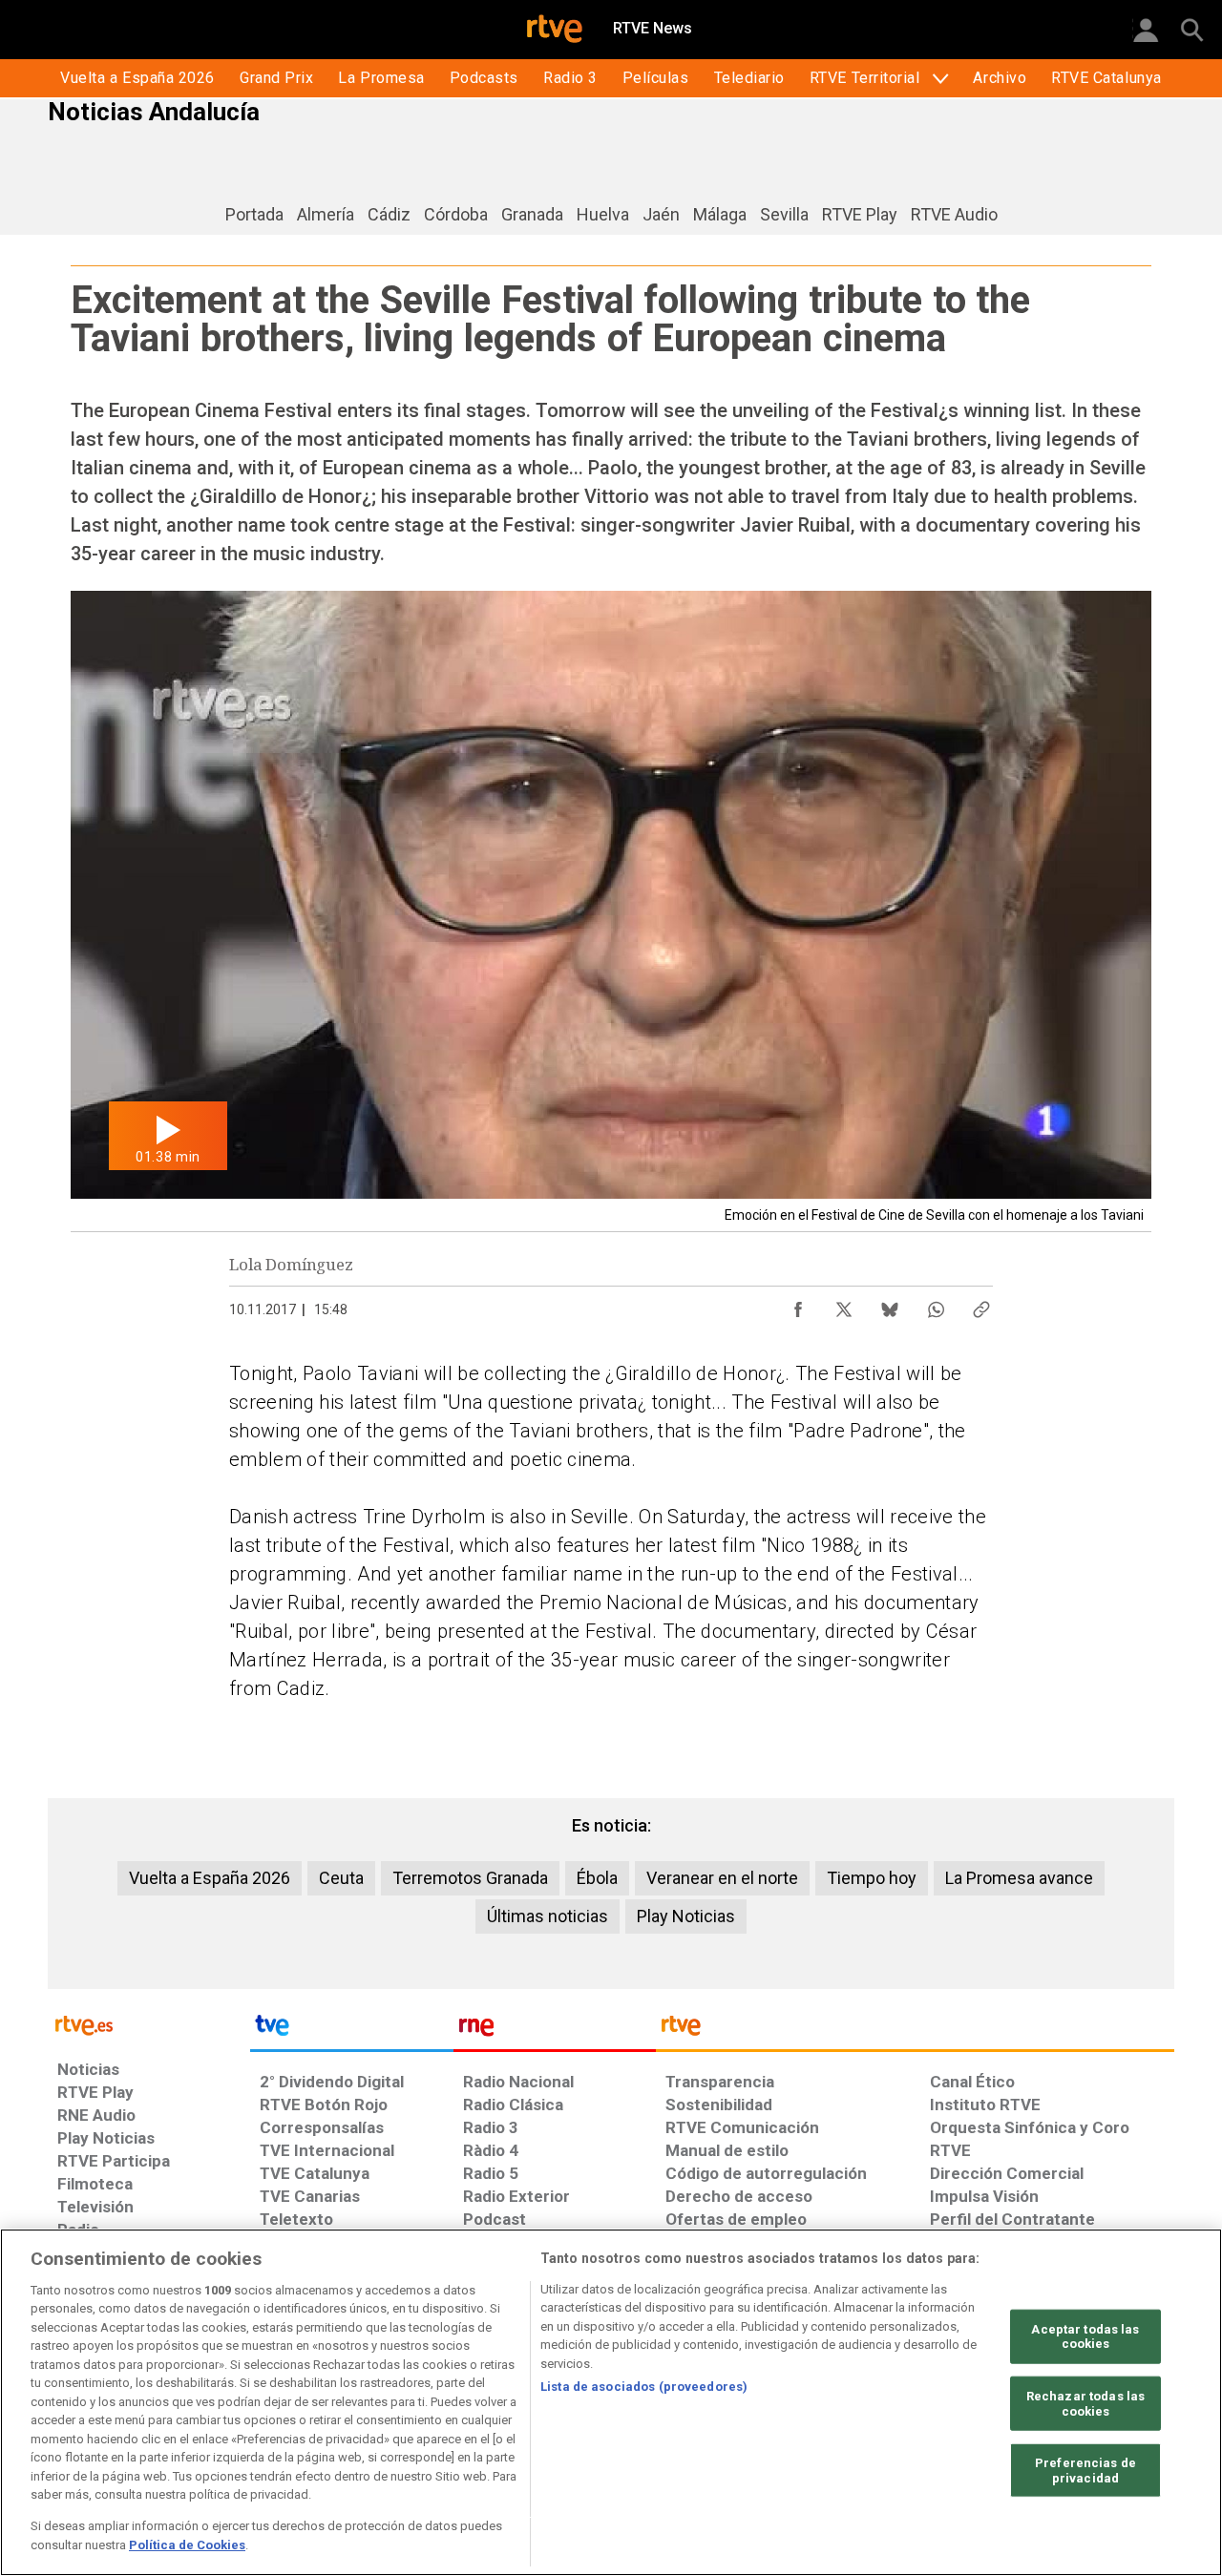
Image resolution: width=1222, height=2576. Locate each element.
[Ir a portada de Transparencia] (915, 2030)
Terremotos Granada (470, 1878)
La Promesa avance (1019, 1878)
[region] (611, 2402)
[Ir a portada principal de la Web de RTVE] (149, 2024)
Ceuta (341, 1878)
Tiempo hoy (872, 1878)
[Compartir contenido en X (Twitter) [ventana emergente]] (844, 1305)
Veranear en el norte (722, 1878)
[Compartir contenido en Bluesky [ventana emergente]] (890, 1305)
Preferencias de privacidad (1085, 2471)
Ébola (597, 1878)
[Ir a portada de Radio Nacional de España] (555, 2030)
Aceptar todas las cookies (1085, 2337)
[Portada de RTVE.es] (555, 31)
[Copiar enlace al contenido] (981, 1305)
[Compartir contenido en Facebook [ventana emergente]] (798, 1305)
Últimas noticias (548, 1916)
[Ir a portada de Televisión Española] (351, 2030)
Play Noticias (686, 1916)
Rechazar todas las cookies (1085, 2404)
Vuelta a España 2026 (210, 1878)
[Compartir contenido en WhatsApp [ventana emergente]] (936, 1305)
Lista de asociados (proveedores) (644, 2387)
